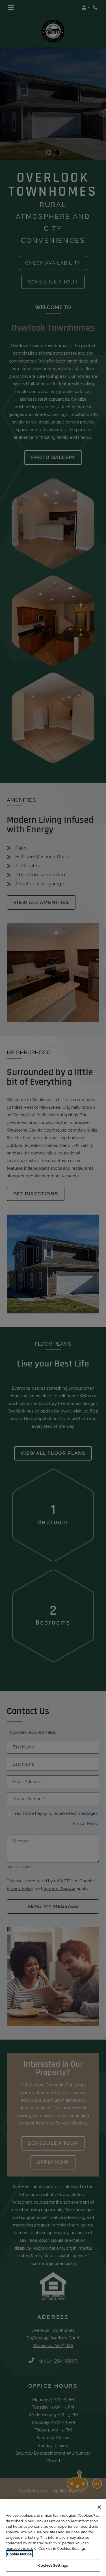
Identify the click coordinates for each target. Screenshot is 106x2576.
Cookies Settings (53, 2565)
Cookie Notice (19, 2554)
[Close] (99, 2507)
